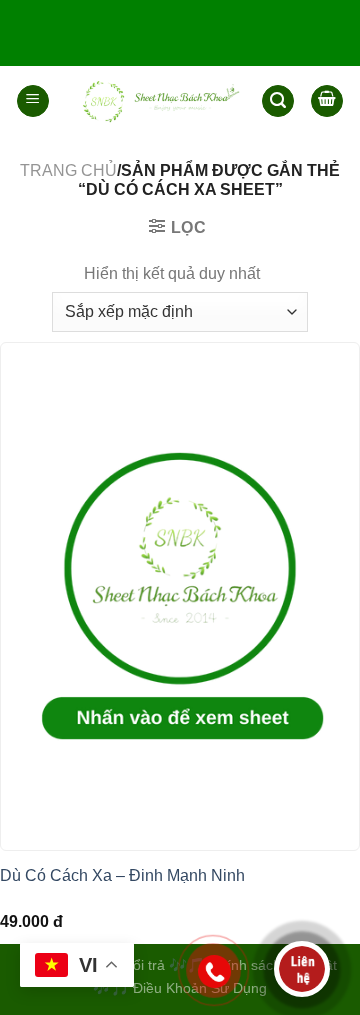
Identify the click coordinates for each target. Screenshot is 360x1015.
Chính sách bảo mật (273, 965)
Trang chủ (68, 170)
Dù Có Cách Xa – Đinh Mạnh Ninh (122, 875)
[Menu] (33, 101)
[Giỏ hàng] (327, 101)
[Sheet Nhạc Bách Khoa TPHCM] (155, 101)
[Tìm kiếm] (278, 101)
